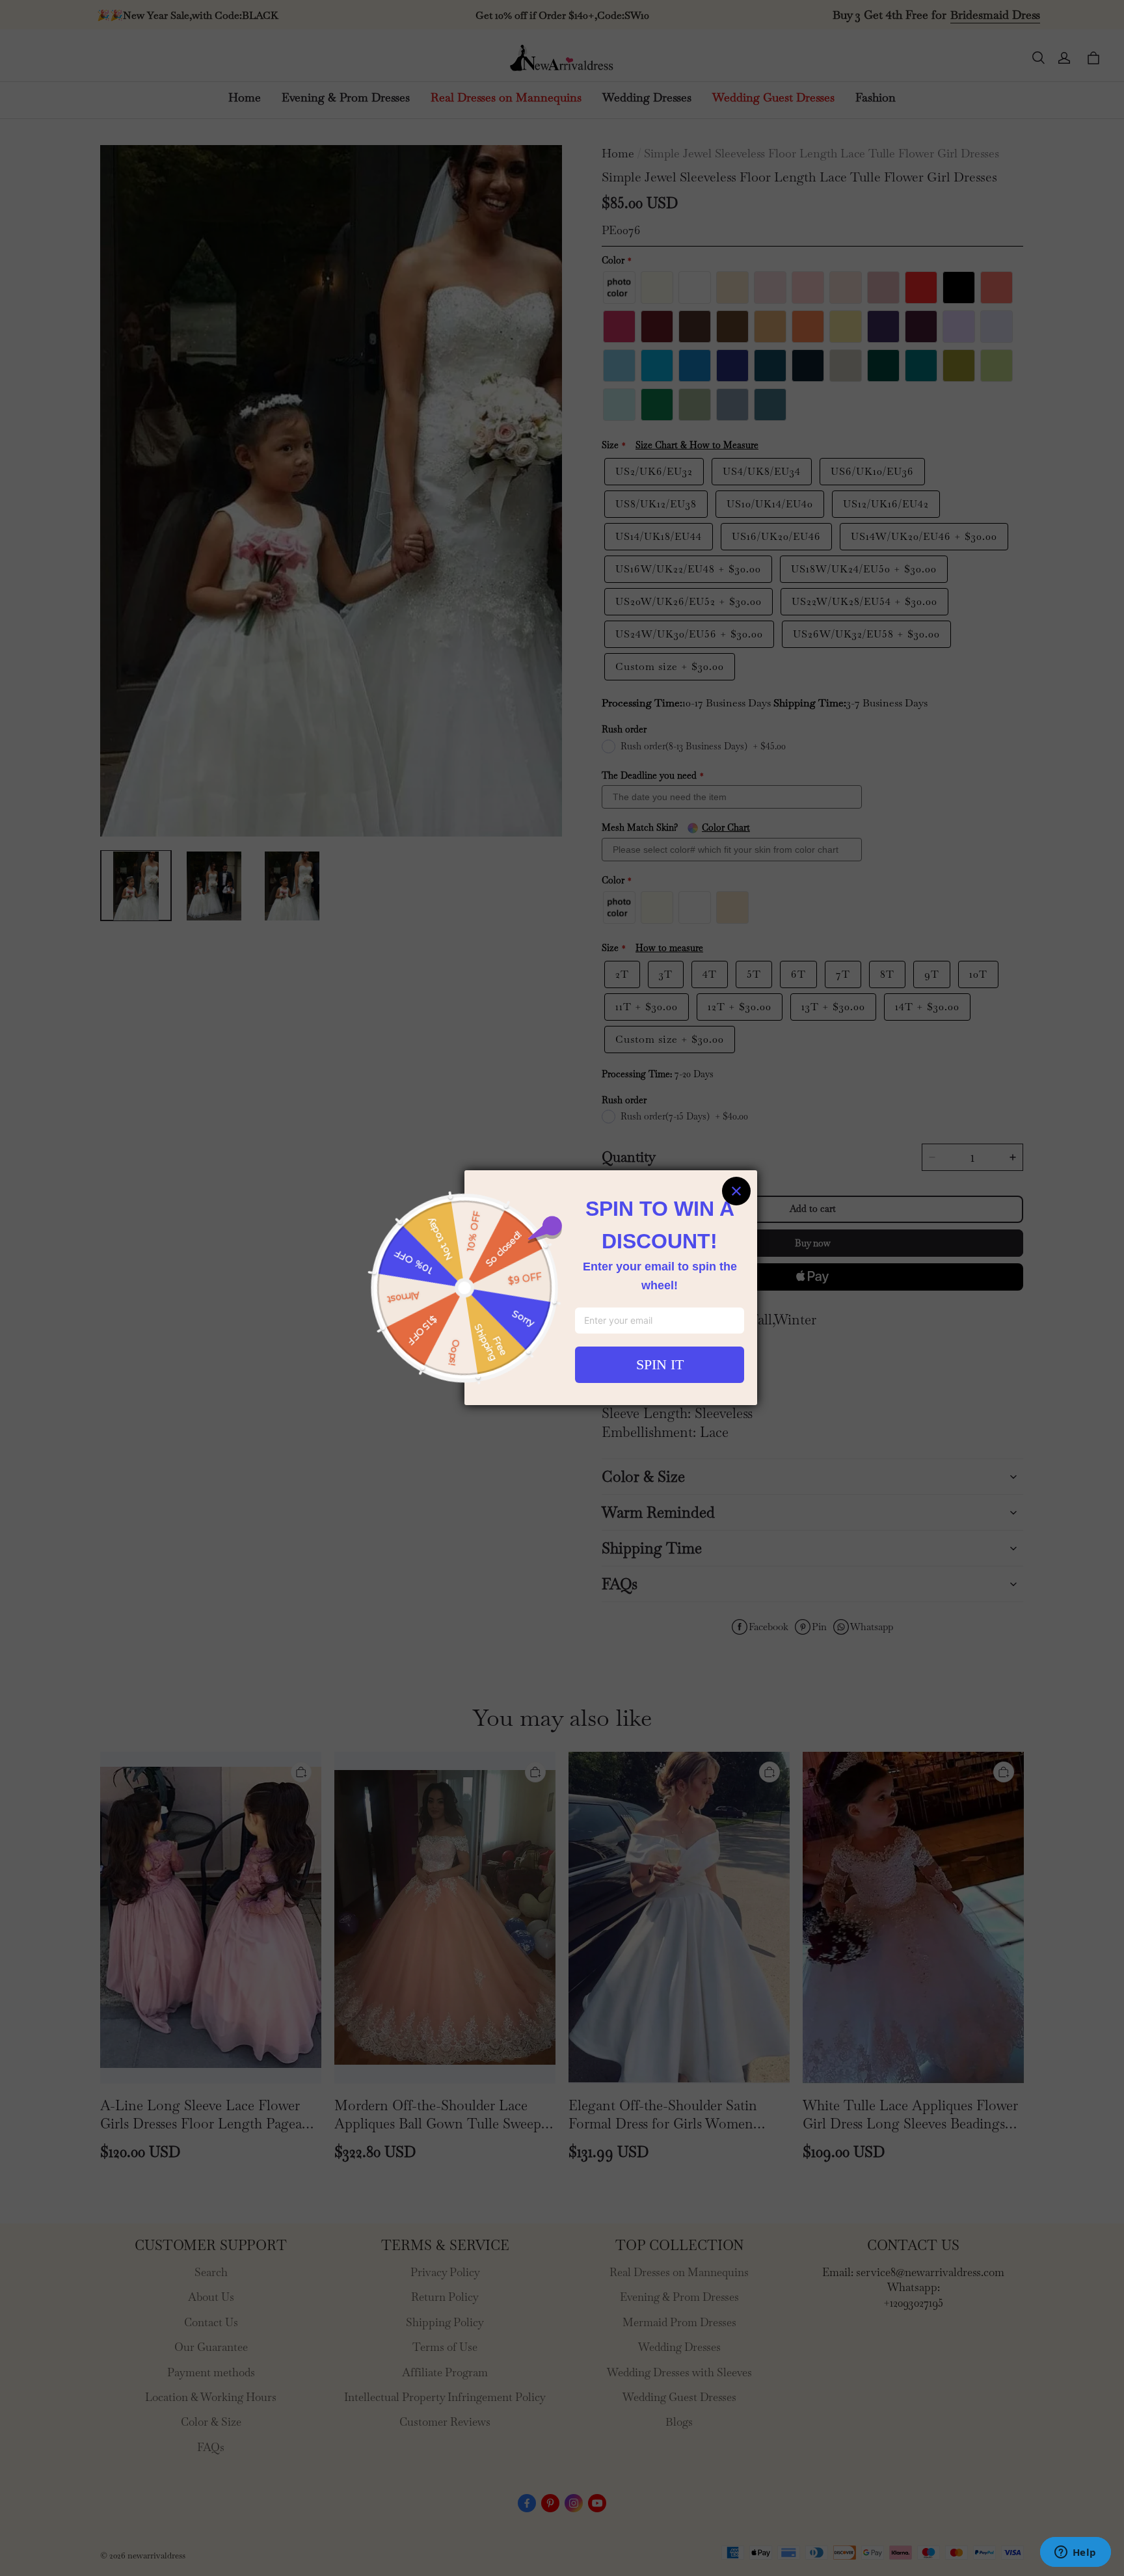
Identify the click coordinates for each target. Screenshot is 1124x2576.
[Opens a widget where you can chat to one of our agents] (1075, 2553)
